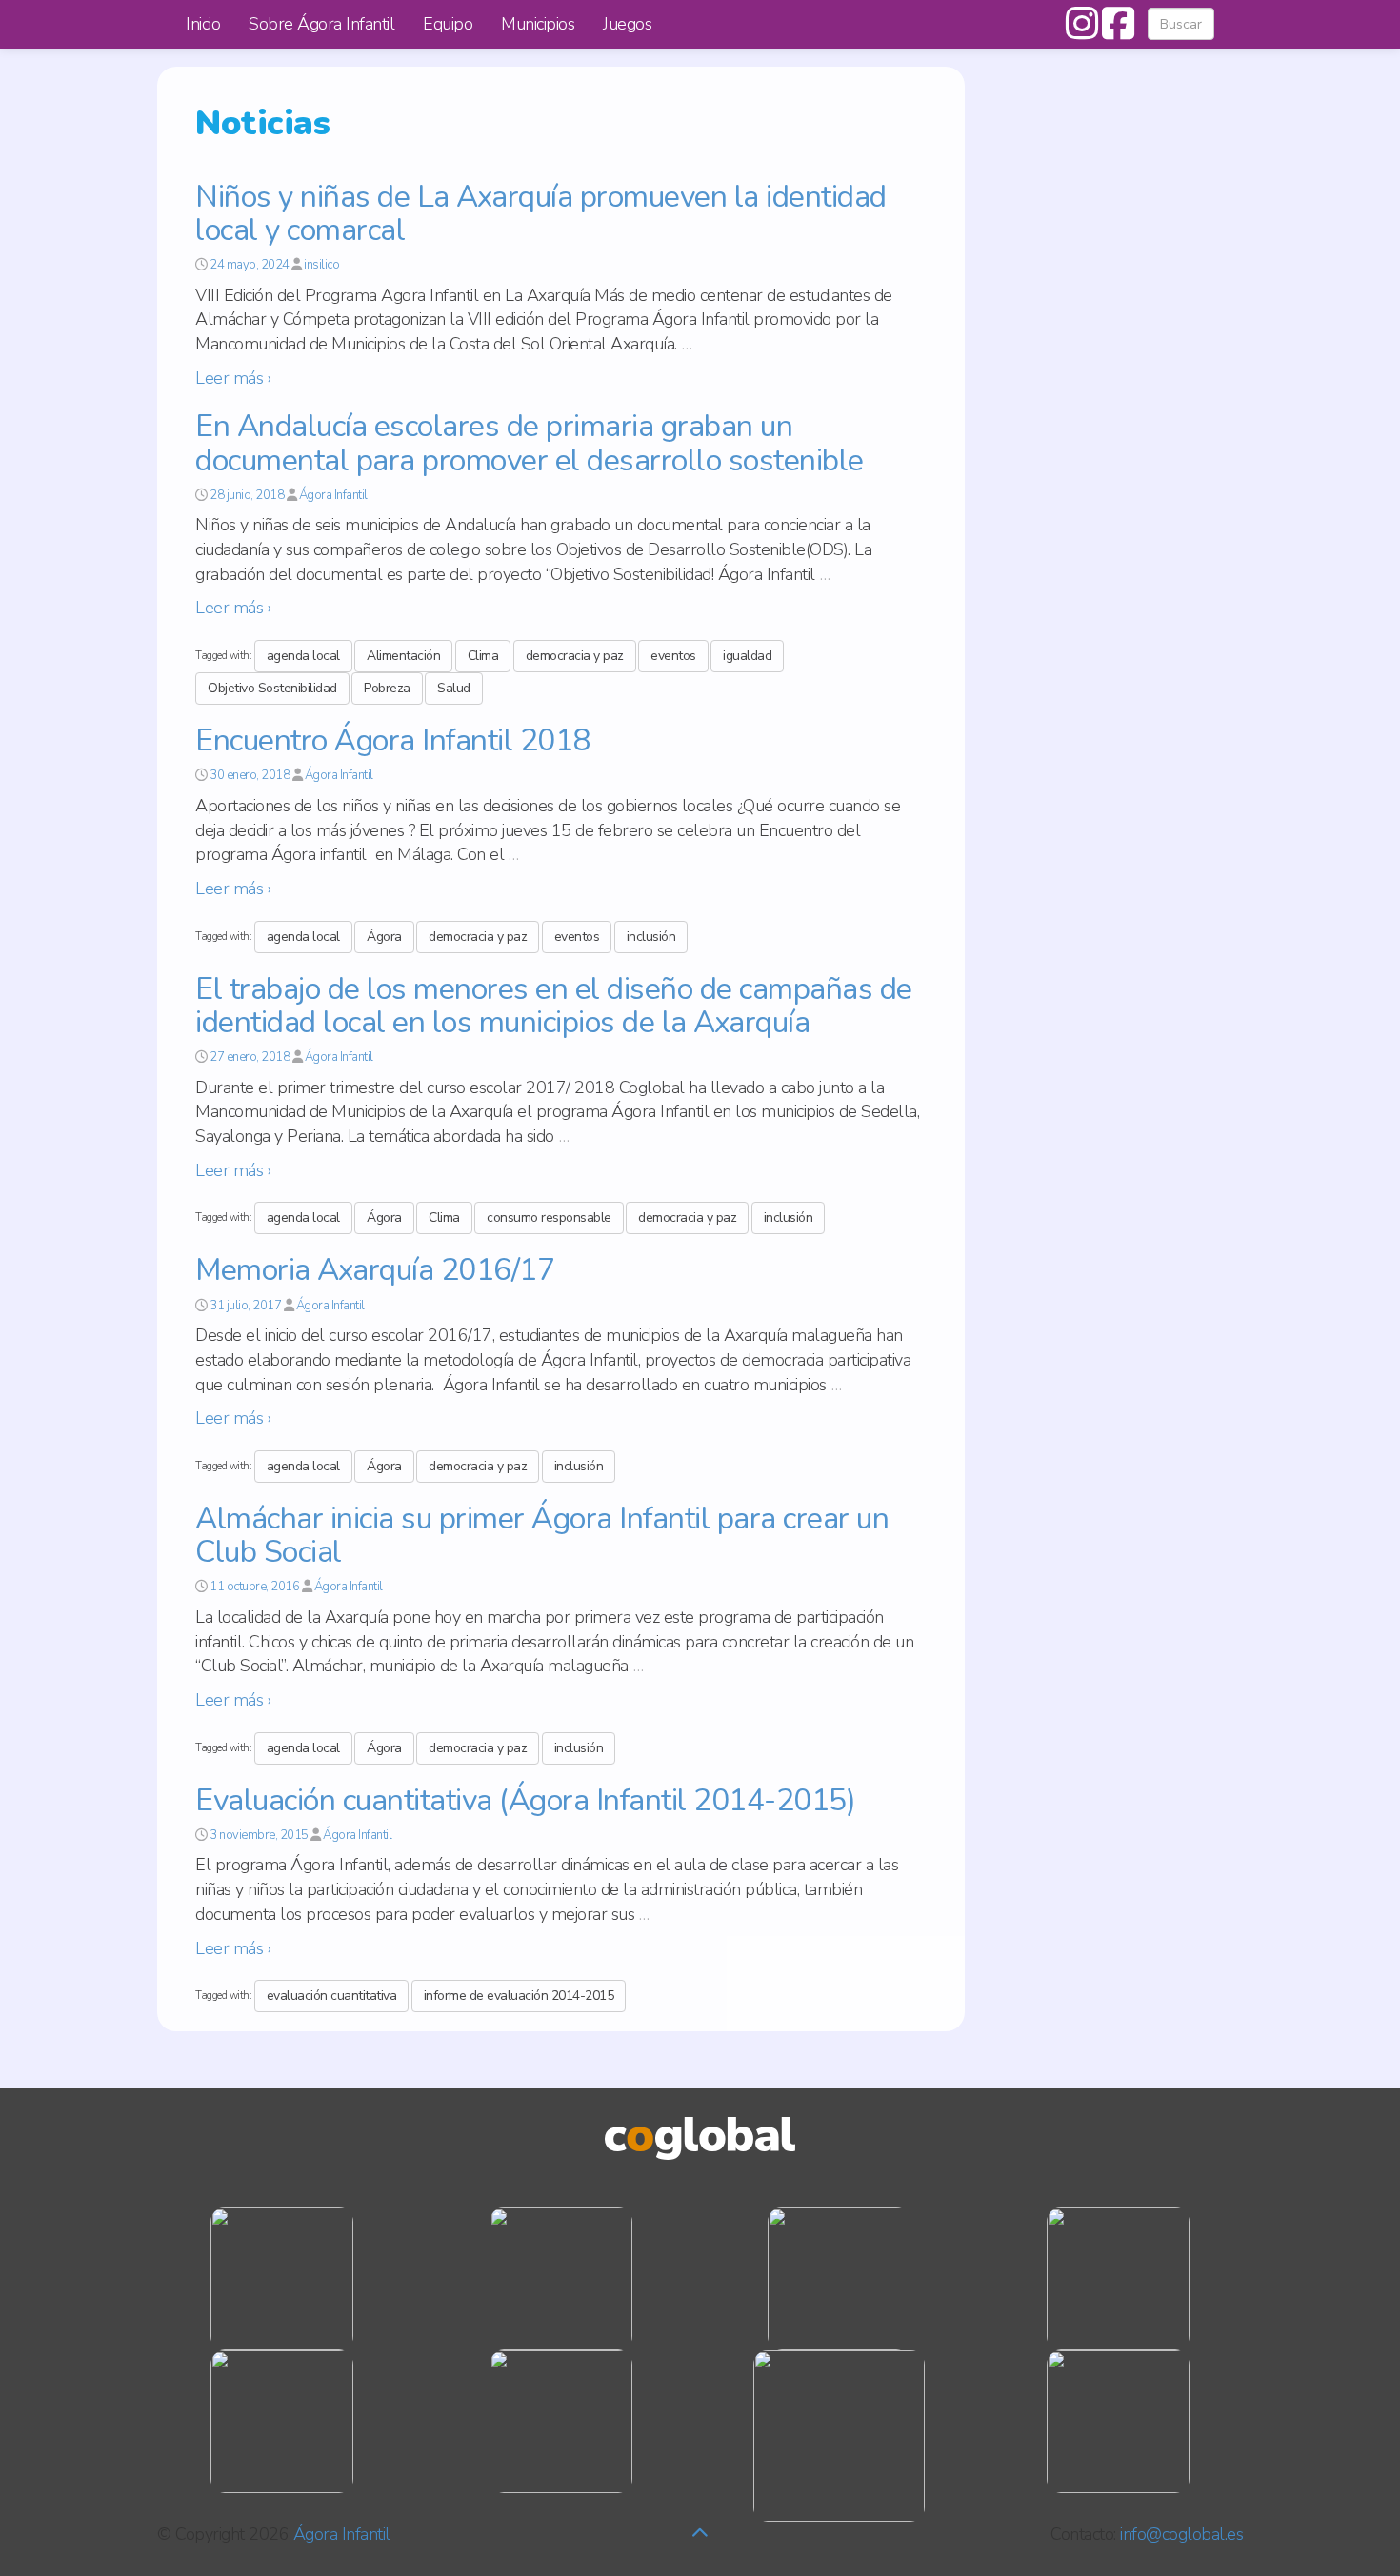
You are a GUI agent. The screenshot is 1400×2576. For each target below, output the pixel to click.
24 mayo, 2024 (250, 265)
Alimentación (403, 656)
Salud (454, 688)
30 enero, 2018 (250, 775)
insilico (321, 265)
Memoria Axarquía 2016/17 (375, 1270)
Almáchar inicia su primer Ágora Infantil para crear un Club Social (542, 1535)
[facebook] (1115, 31)
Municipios (538, 24)
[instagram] (1082, 31)
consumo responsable (549, 1218)
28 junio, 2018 (247, 495)
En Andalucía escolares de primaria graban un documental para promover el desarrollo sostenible (530, 443)
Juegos (627, 24)
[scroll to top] (700, 2534)
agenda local (303, 656)
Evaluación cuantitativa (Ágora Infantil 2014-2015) (525, 1800)
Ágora (384, 937)
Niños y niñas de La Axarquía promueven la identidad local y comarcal (541, 213)
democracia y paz (575, 656)
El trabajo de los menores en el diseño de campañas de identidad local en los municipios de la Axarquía (554, 1006)
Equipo (448, 24)
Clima (483, 656)
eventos (673, 656)
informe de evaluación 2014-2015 (519, 1996)
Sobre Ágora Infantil (321, 24)
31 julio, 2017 (245, 1306)
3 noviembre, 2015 (259, 1835)
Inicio (203, 24)
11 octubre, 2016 (254, 1587)
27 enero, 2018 (250, 1057)
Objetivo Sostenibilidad (272, 688)
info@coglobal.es (1181, 2534)
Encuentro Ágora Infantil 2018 (393, 740)
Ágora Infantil (333, 495)
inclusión (651, 937)
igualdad (747, 656)
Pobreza (387, 688)
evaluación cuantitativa (332, 1996)
